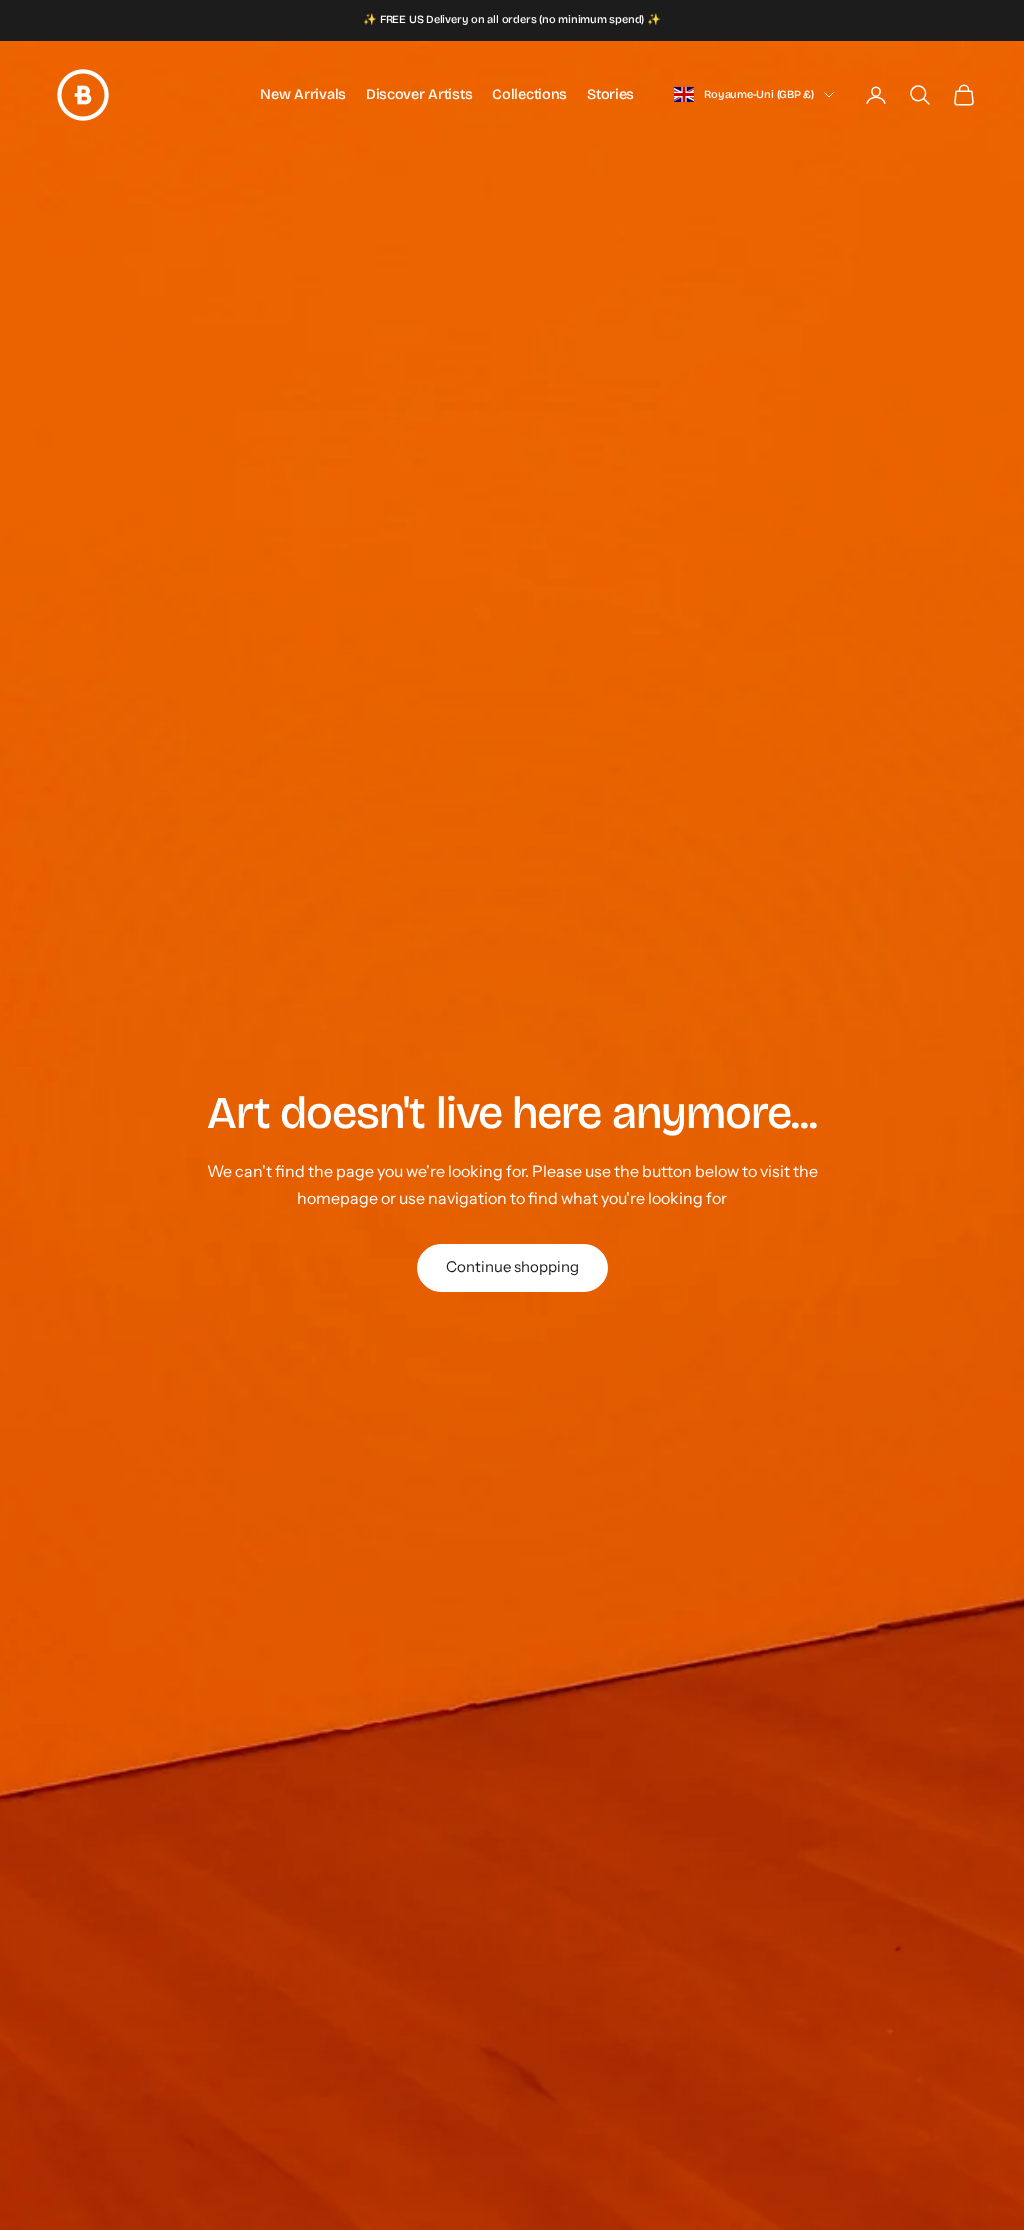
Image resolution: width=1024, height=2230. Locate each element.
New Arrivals (303, 94)
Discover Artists (419, 94)
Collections (529, 94)
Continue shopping (512, 1266)
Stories (610, 94)
